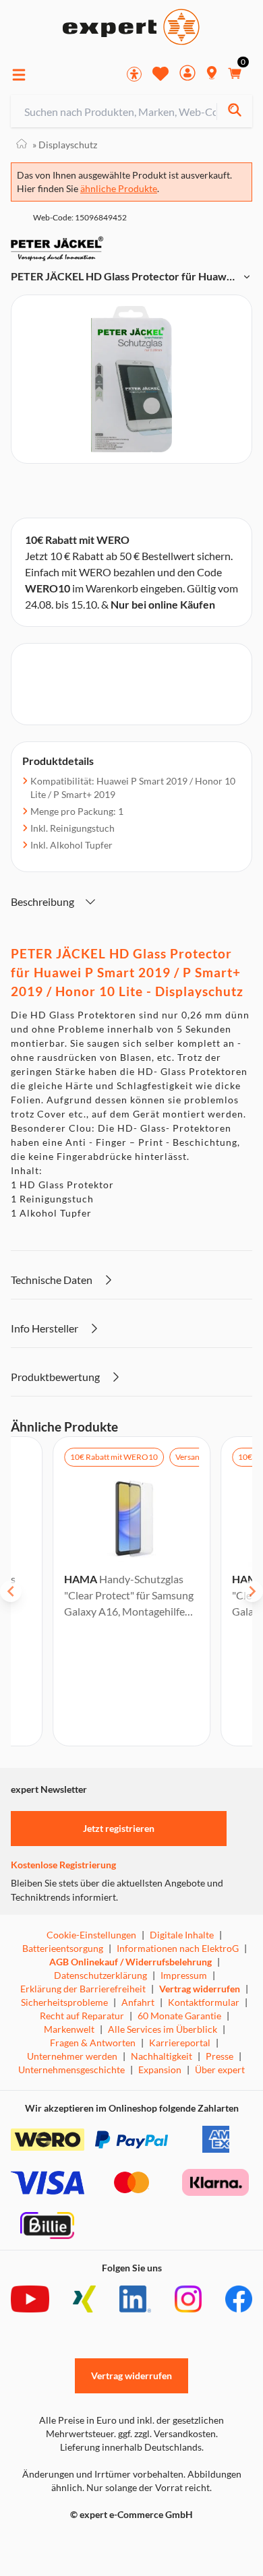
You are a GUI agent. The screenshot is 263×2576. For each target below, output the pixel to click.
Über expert (220, 2069)
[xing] (84, 2299)
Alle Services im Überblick (163, 2029)
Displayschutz (65, 145)
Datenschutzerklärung (100, 1975)
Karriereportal (180, 2043)
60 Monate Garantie (179, 2016)
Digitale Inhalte (182, 1935)
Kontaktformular (204, 2002)
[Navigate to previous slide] (11, 1591)
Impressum (184, 1975)
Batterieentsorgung (63, 1948)
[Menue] (19, 75)
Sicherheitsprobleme (64, 2002)
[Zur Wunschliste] (160, 73)
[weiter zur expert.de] (65, 2543)
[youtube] (30, 2299)
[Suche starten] (234, 112)
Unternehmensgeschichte (71, 2069)
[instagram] (188, 2299)
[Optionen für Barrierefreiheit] (134, 74)
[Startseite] (22, 145)
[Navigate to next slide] (252, 1591)
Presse (220, 2056)
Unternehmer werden (72, 2056)
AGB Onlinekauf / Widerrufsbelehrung (130, 1962)
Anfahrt (138, 2002)
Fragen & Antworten (93, 2043)
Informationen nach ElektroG (178, 1948)
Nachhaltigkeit (162, 2056)
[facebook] (239, 2299)
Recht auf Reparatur (82, 2016)
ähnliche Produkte (119, 188)
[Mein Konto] (187, 74)
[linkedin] (135, 2299)
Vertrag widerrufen (200, 1989)
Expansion (160, 2069)
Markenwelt (69, 2029)
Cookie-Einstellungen (91, 1935)
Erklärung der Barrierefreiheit (83, 1989)
